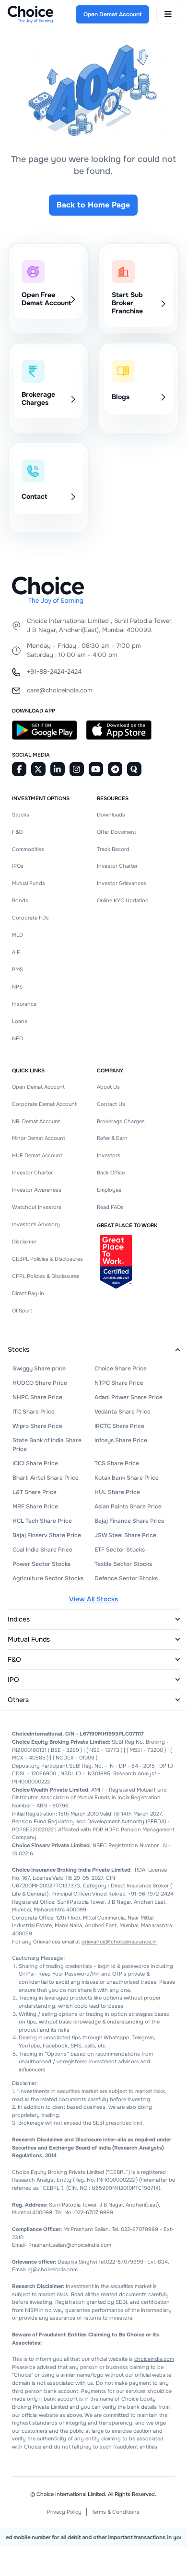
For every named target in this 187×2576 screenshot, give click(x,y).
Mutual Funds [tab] (29, 1639)
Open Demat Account (38, 1087)
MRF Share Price (35, 1506)
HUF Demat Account (37, 1155)
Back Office (111, 1173)
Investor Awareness (37, 1190)
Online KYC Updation (123, 900)
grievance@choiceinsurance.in (119, 1942)
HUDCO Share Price (40, 1383)
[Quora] (134, 769)
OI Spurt (22, 1311)
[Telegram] (115, 769)
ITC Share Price (34, 1412)
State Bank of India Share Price (47, 1445)
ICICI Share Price (35, 1463)
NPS (17, 987)
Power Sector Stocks (41, 1564)
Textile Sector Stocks (123, 1564)
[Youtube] (96, 769)
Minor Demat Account (39, 1138)
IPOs (18, 866)
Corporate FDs (30, 918)
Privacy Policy (64, 2512)
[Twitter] (38, 769)
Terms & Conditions (116, 2512)
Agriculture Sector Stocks (48, 1578)
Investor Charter (117, 866)
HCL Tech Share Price (42, 1521)
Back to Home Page (93, 205)
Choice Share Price (121, 1368)
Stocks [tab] (18, 1349)
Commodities (28, 849)
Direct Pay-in (28, 1293)
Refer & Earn (112, 1138)
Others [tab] (18, 1700)
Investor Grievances (122, 883)
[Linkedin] (58, 769)
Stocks (21, 815)
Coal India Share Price (42, 1550)
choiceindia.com (154, 2359)
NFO (18, 1038)
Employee (109, 1190)
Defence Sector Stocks (126, 1578)
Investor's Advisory (36, 1224)
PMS (18, 969)
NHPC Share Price (37, 1397)
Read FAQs (110, 1207)
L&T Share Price (35, 1492)
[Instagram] (77, 769)
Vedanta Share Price (123, 1412)
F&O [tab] (14, 1659)
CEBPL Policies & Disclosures (47, 1259)
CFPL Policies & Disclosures (46, 1276)
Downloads (111, 815)
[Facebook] (19, 769)
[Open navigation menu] (168, 14)
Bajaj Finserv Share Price (47, 1535)
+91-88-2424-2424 (54, 672)
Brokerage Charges (121, 1121)
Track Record (113, 849)
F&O (17, 832)
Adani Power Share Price (129, 1397)
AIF (16, 952)
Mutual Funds (29, 883)
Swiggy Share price (39, 1368)
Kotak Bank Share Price (127, 1478)
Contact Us (111, 1104)
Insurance (24, 1004)
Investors (109, 1155)
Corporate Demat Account (44, 1104)
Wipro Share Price (37, 1426)
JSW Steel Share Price (125, 1535)
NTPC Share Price (119, 1383)
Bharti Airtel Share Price (46, 1478)
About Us (108, 1087)
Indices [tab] (19, 1619)
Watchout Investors (37, 1207)
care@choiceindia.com (60, 690)
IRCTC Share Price (119, 1426)
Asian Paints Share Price (128, 1506)
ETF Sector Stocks (120, 1550)
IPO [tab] (13, 1679)
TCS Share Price (117, 1463)
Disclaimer (24, 1242)
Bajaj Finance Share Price (129, 1521)
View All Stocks (93, 1599)
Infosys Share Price (121, 1440)
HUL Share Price (117, 1492)
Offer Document (117, 832)
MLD (18, 935)
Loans (20, 1021)
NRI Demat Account (36, 1121)
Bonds (20, 900)
